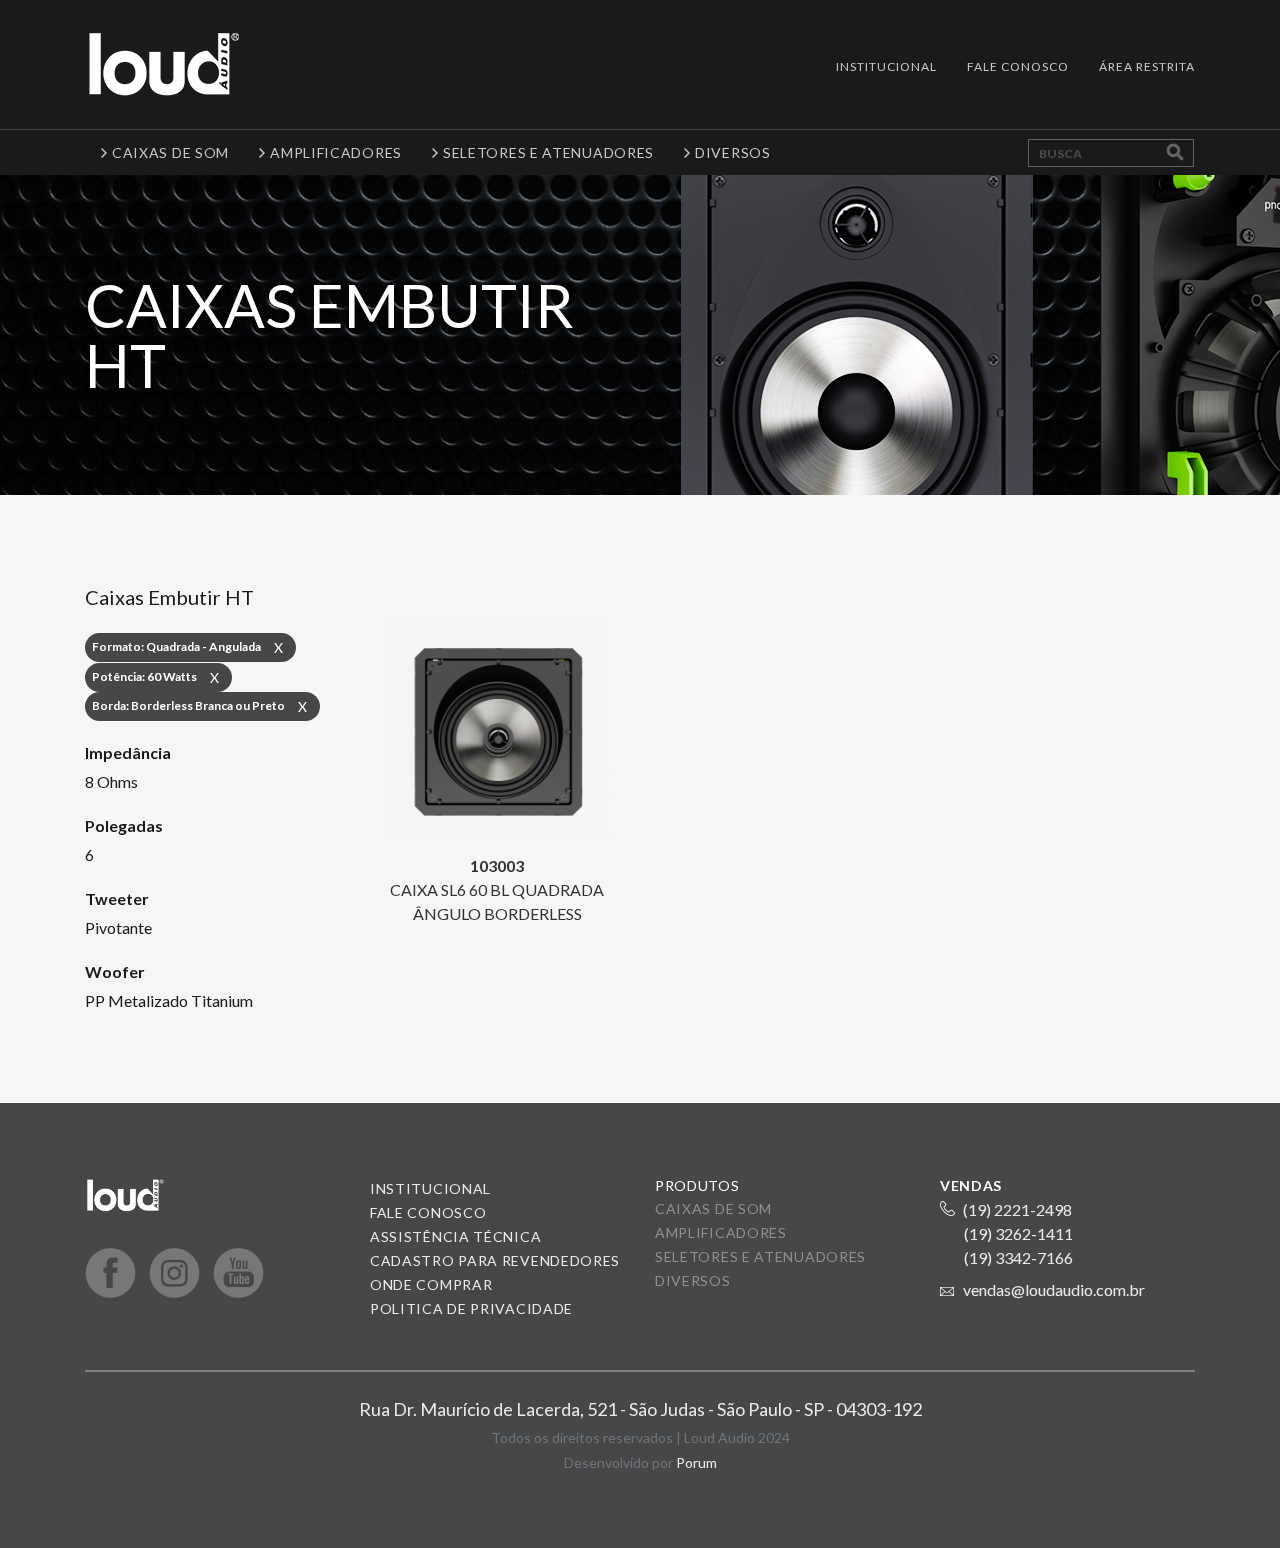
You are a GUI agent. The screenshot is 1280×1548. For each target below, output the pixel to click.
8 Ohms (111, 781)
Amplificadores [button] (336, 152)
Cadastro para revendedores (495, 1260)
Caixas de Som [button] (170, 152)
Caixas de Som (713, 1208)
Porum (696, 1462)
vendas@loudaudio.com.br (1054, 1289)
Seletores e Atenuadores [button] (548, 152)
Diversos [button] (733, 152)
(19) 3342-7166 (1018, 1257)
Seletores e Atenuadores (760, 1256)
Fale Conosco (1018, 66)
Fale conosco (428, 1212)
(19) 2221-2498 (1017, 1209)
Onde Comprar (431, 1284)
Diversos (693, 1280)
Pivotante (118, 927)
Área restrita (1147, 66)
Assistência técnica (455, 1236)
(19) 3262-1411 (1018, 1233)
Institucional (886, 66)
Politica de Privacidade (471, 1308)
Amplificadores (721, 1232)
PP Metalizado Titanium (169, 1000)
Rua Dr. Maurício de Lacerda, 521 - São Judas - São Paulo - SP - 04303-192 (640, 1409)
